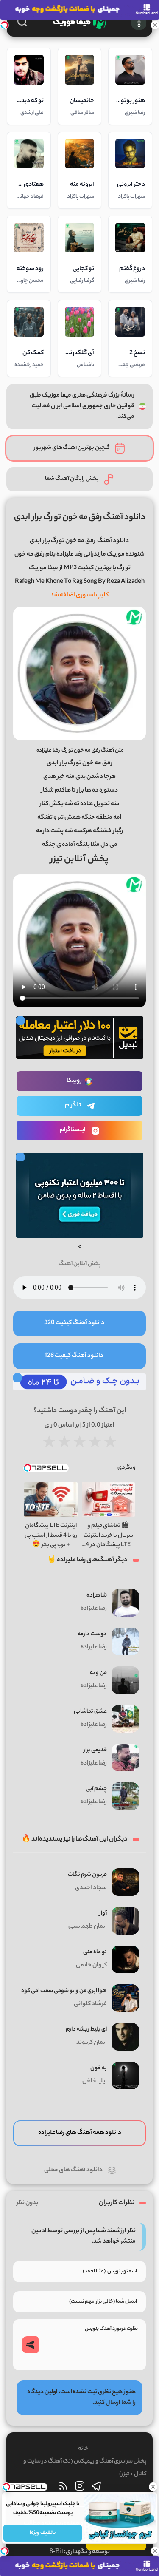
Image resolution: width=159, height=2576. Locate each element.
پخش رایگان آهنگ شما (72, 479)
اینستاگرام (73, 1130)
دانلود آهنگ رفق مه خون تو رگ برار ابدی (80, 518)
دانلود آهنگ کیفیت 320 (74, 1323)
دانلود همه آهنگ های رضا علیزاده (80, 2133)
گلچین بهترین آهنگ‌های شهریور (72, 448)
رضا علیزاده (48, 750)
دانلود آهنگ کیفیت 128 (74, 1356)
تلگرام (73, 1106)
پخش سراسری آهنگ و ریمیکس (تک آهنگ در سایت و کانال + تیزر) (85, 2468)
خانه (83, 2449)
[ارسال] (30, 2345)
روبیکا (74, 1081)
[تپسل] (4, 25)
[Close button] (153, 2487)
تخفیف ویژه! (43, 2533)
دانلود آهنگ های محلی (73, 2170)
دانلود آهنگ (113, 541)
